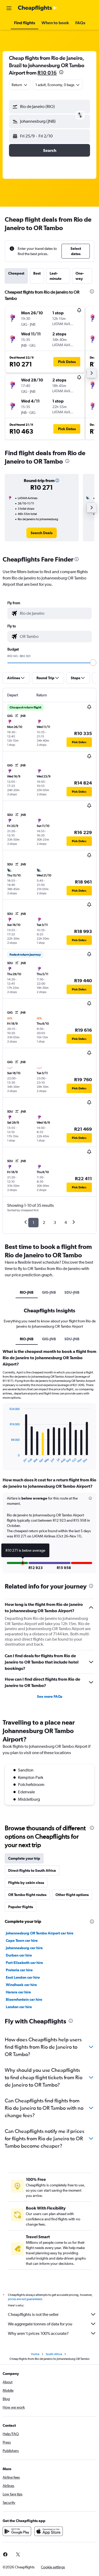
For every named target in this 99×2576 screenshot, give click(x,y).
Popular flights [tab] (21, 1907)
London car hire (19, 2007)
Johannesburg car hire (24, 1948)
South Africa (54, 2354)
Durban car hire (19, 1955)
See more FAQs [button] (50, 1696)
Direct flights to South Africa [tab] (32, 1870)
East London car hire (23, 1977)
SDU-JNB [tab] (72, 1292)
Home (35, 2354)
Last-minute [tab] (56, 276)
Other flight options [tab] (72, 1895)
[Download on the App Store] (49, 2531)
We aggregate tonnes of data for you (40, 2324)
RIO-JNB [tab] (27, 1292)
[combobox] (55, 613)
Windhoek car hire (21, 1985)
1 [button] (33, 1222)
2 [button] (44, 1222)
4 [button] (66, 1222)
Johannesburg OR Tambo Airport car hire (40, 1933)
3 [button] (55, 1222)
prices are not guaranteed (25, 2299)
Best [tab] (37, 273)
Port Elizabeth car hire (24, 1963)
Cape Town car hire (22, 1940)
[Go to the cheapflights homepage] (37, 8)
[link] (42, 533)
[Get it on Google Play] (17, 2531)
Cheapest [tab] (16, 273)
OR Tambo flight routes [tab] (27, 1895)
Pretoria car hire (19, 1970)
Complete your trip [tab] (24, 1858)
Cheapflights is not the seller (33, 2314)
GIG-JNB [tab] (49, 1292)
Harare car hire (18, 1992)
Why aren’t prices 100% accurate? (38, 2333)
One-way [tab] (80, 276)
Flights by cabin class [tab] (26, 1883)
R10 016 (47, 73)
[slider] (93, 663)
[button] (9, 8)
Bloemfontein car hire (24, 1999)
